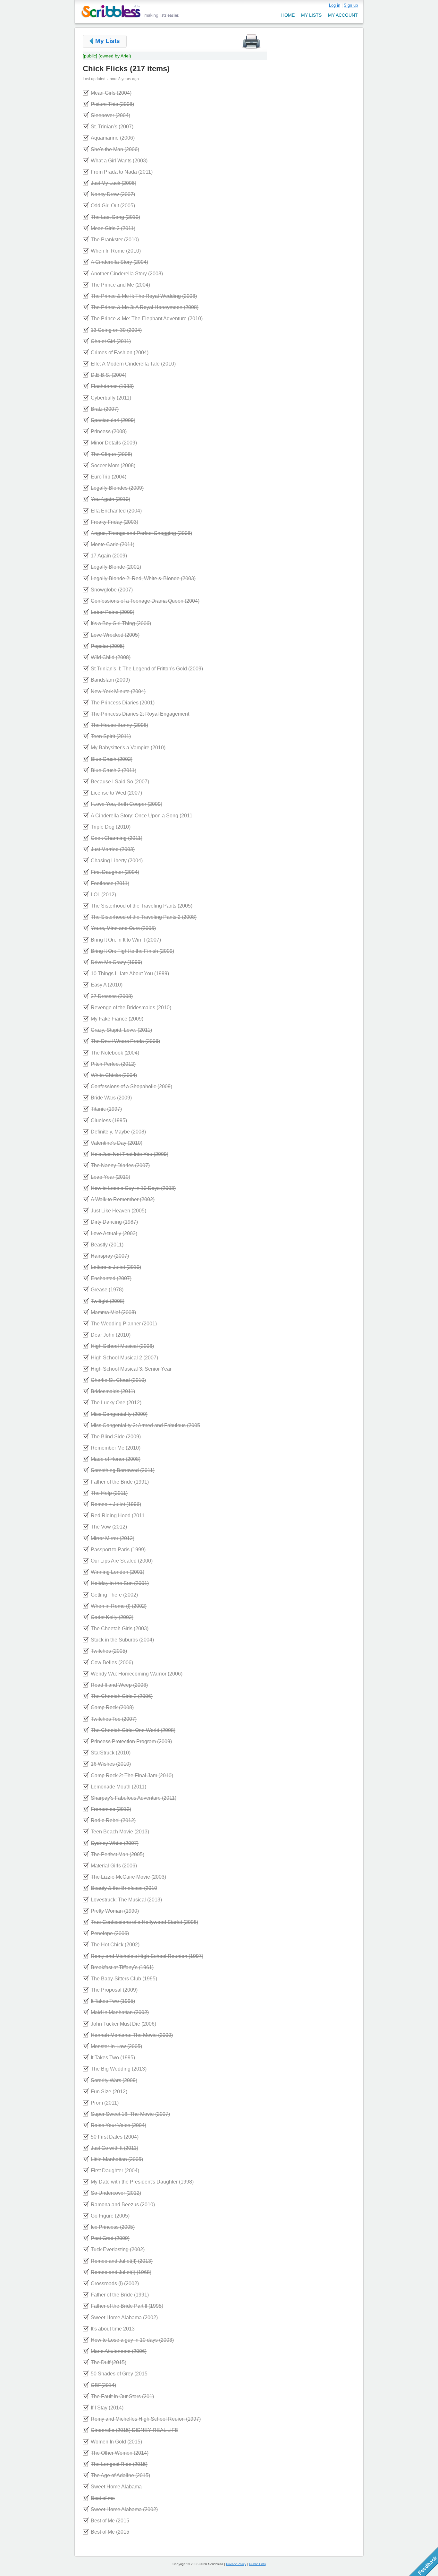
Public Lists (257, 2564)
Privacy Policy (236, 2564)
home (288, 15)
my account (343, 15)
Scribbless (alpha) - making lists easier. (130, 11)
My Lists (108, 41)
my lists (311, 15)
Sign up (351, 5)
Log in (335, 5)
